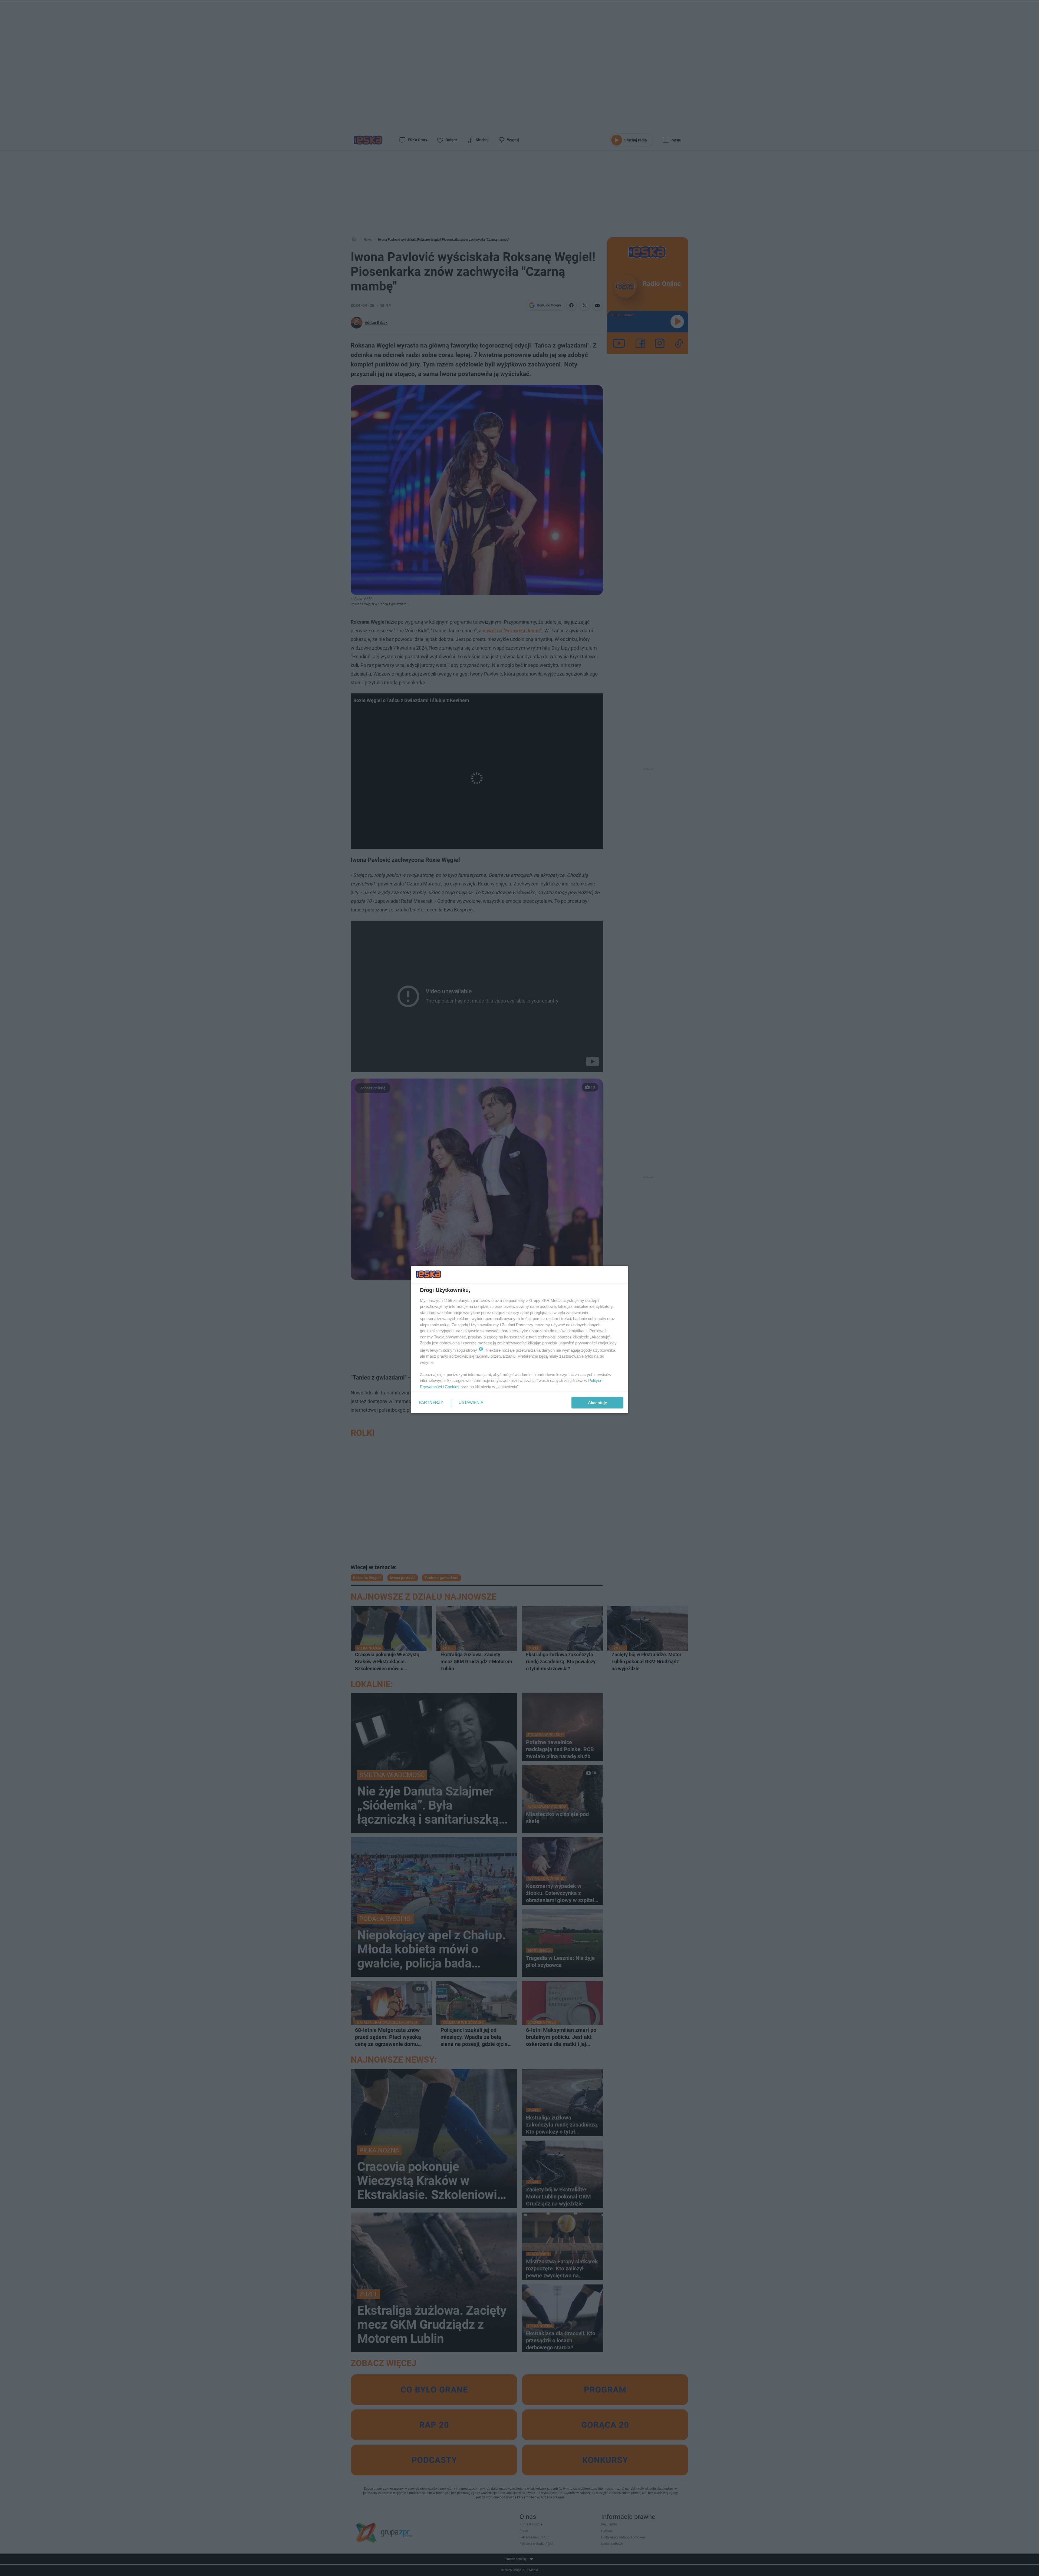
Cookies (452, 1387)
